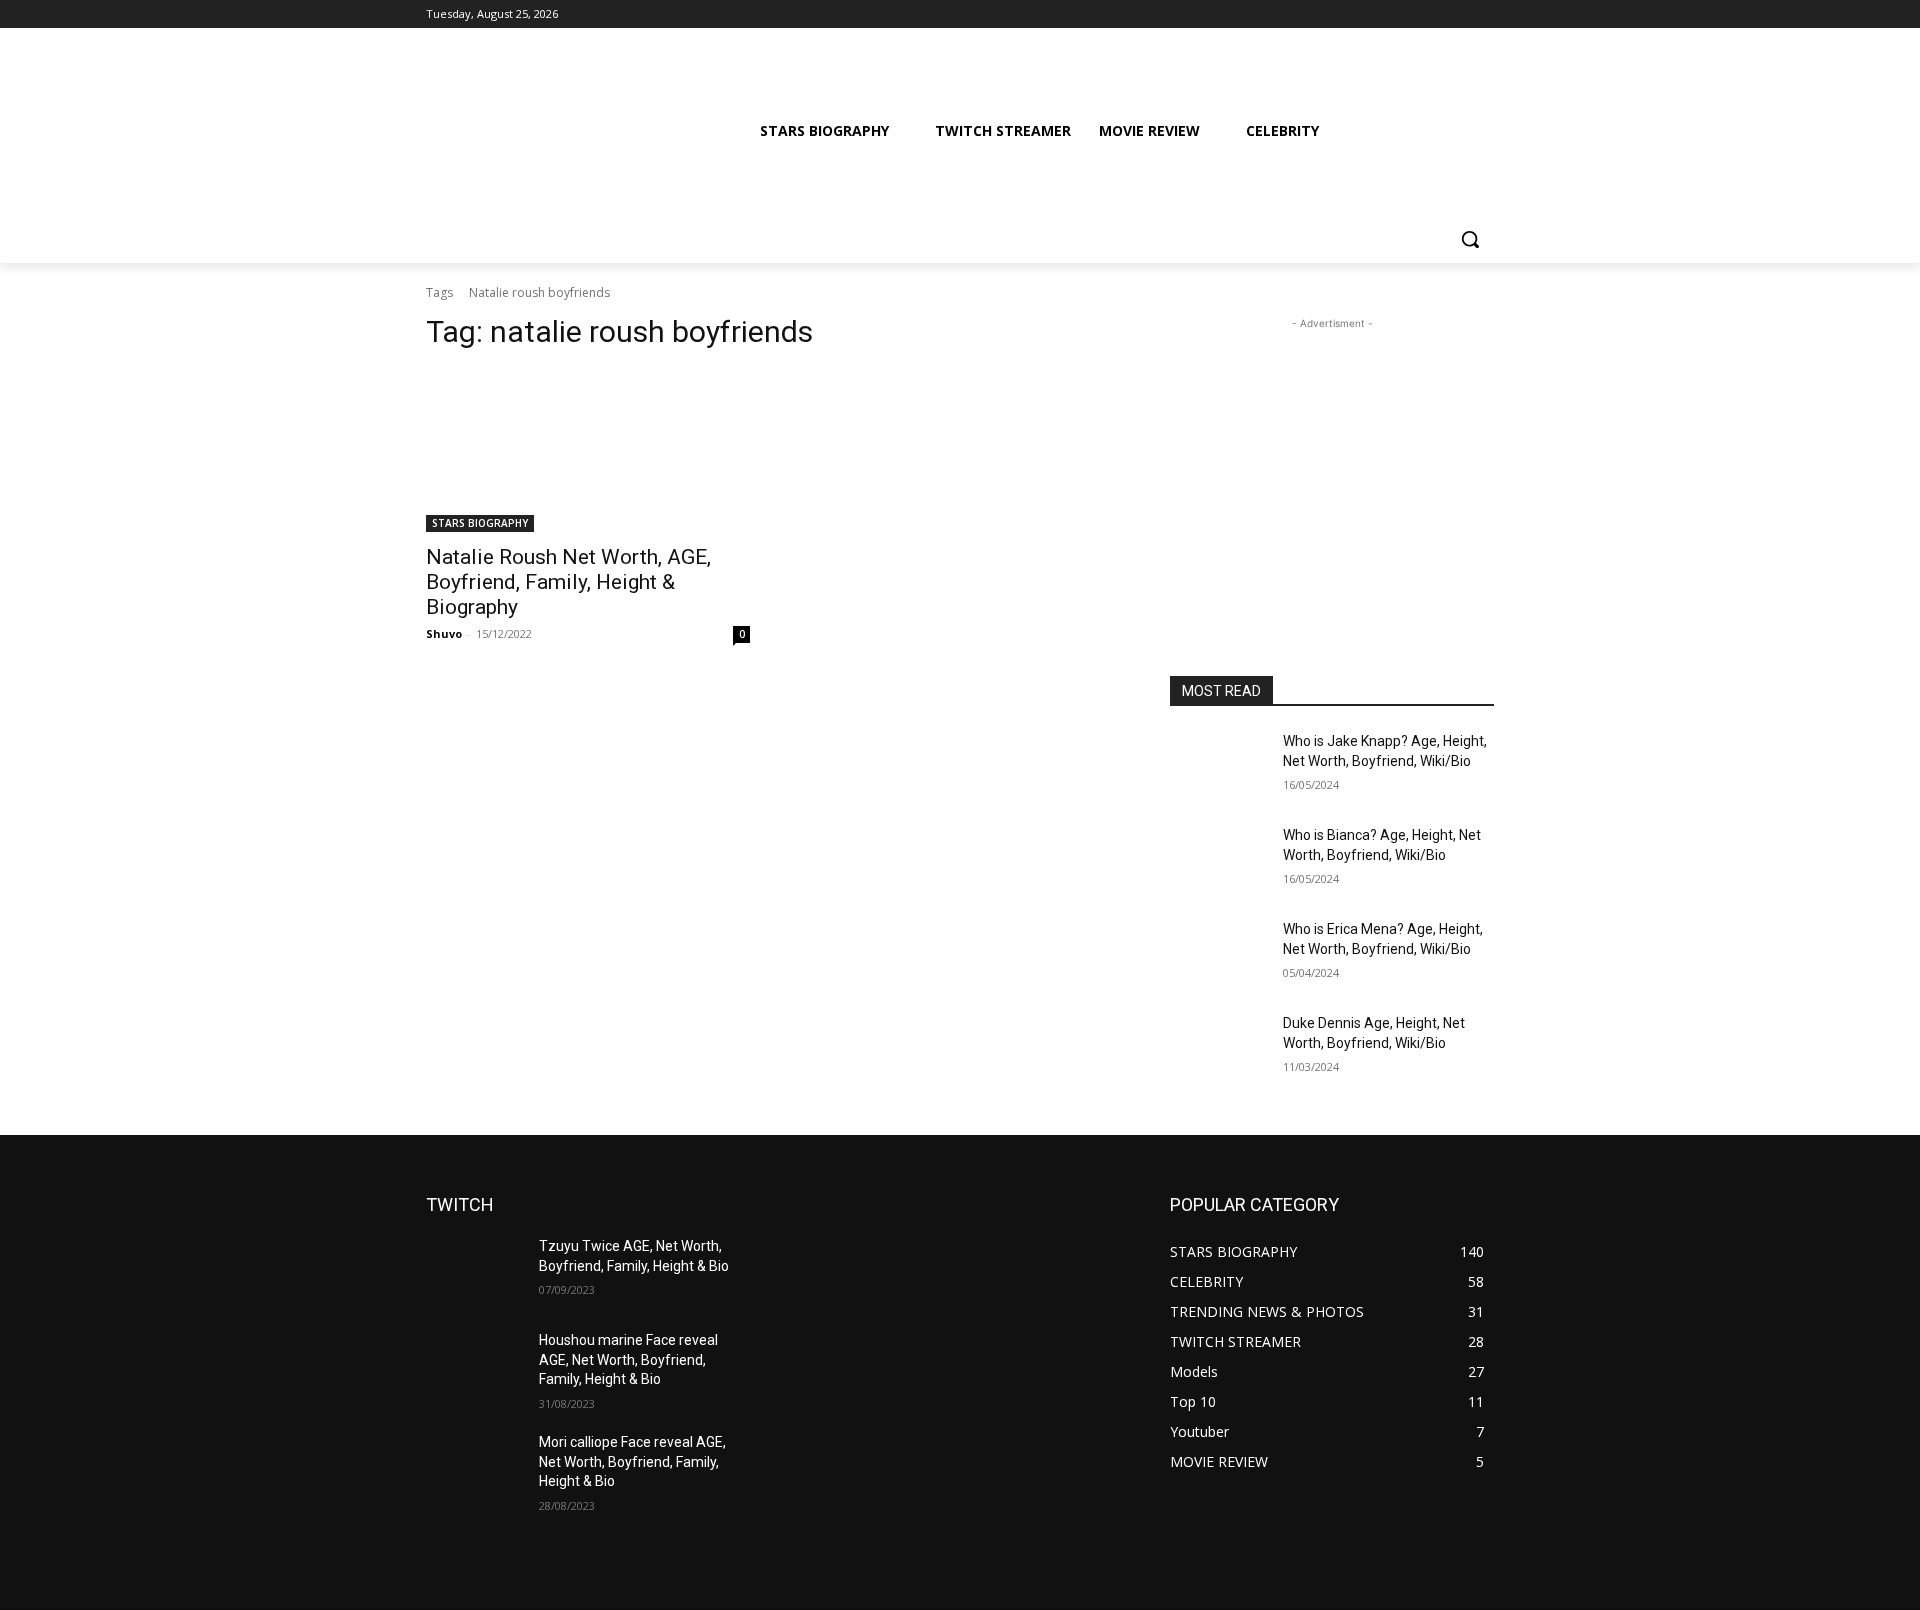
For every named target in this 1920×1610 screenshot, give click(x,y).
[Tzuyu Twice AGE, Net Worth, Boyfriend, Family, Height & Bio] (474, 1271)
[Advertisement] (1332, 459)
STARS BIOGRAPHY (480, 523)
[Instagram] (1399, 14)
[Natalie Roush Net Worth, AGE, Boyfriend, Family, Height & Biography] (588, 451)
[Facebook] (1371, 14)
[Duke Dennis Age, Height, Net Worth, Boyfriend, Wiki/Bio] (1218, 1048)
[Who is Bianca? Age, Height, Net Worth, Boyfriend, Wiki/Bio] (1218, 860)
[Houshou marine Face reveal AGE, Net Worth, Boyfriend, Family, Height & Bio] (474, 1365)
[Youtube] (1482, 14)
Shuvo (444, 633)
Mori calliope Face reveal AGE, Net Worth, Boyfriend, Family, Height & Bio (632, 1461)
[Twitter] (1427, 14)
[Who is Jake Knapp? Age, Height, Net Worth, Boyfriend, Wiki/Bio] (1218, 766)
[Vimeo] (1454, 14)
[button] (1470, 239)
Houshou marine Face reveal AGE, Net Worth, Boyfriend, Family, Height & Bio (628, 1359)
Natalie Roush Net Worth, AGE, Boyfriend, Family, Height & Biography (568, 582)
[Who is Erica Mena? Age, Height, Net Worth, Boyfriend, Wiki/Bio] (1218, 954)
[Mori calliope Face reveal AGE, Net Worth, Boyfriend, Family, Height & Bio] (474, 1467)
